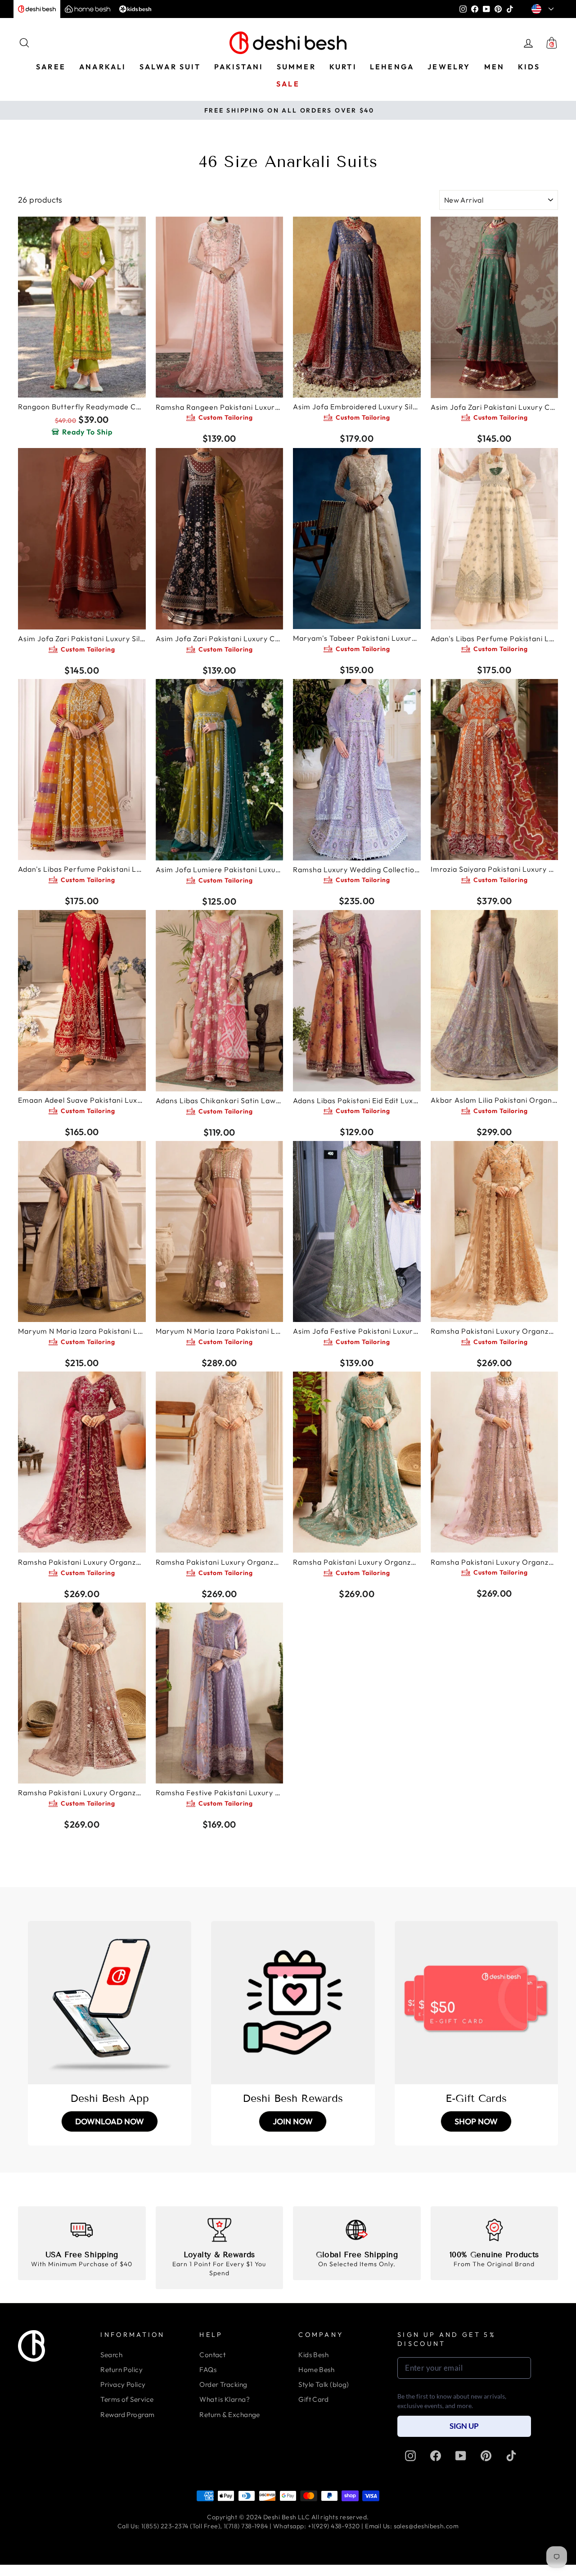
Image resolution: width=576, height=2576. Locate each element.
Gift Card (313, 2399)
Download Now (110, 2121)
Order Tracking (223, 2384)
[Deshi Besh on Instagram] (410, 2456)
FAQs (208, 2370)
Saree (51, 67)
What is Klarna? (225, 2399)
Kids (529, 67)
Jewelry (449, 67)
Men (495, 67)
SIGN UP (464, 2426)
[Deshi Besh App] (110, 2003)
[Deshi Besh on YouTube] (461, 2456)
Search (111, 2355)
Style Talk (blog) (324, 2384)
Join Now (293, 2121)
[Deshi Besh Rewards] (293, 2003)
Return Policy (121, 2370)
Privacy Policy (123, 2384)
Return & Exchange (230, 2415)
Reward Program (127, 2415)
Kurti (343, 67)
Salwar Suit (170, 67)
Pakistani (239, 67)
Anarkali (103, 67)
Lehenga (392, 67)
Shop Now (476, 2121)
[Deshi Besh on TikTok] (511, 2456)
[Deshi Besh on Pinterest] (486, 2456)
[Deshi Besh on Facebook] (436, 2456)
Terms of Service (127, 2399)
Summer (296, 67)
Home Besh (316, 2370)
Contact (212, 2355)
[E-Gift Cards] (476, 2003)
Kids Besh (313, 2355)
